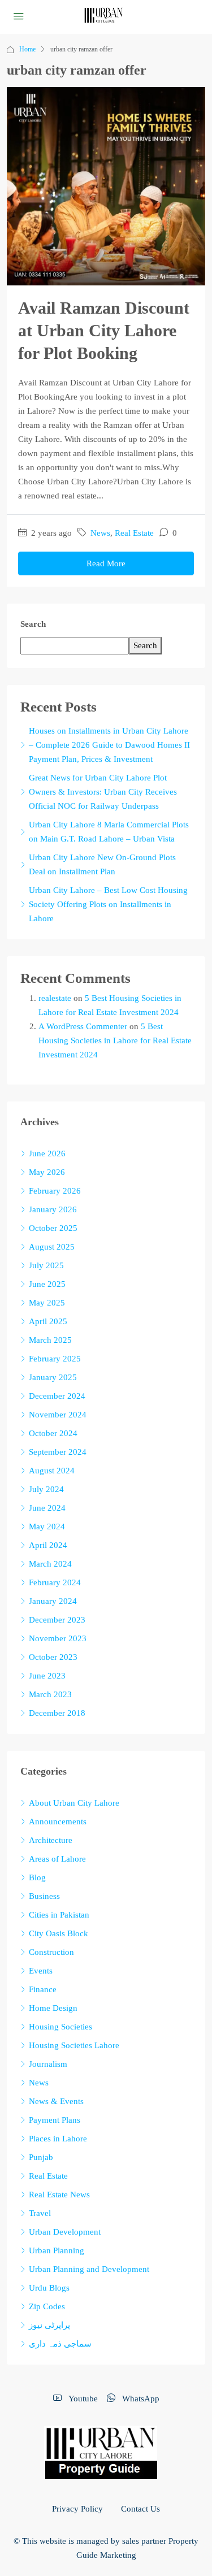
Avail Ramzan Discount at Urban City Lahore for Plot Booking (104, 330)
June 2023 (47, 1676)
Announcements (58, 1822)
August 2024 (52, 1471)
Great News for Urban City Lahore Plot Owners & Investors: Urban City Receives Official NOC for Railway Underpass (103, 792)
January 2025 (53, 1377)
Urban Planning (57, 2250)
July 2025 (46, 1265)
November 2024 (58, 1415)
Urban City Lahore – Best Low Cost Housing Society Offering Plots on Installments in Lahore (108, 904)
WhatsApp (140, 2399)
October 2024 (53, 1433)
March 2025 (50, 1340)
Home (27, 49)
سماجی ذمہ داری (60, 2344)
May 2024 (47, 1526)
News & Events (56, 2101)
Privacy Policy (77, 2509)
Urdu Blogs (49, 2288)
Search (33, 624)
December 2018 (57, 1713)
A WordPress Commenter (83, 1026)
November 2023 (58, 1638)
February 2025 (55, 1359)
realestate (55, 998)
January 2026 (53, 1209)
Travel (40, 2213)
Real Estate (134, 533)
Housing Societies (60, 2027)
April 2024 (48, 1545)
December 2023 (57, 1620)
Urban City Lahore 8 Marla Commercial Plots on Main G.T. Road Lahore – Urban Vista (109, 832)
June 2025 (47, 1284)
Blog (37, 1877)
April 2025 (48, 1321)
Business (44, 1896)
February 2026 (55, 1191)
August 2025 (52, 1247)
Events (41, 1971)
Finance (43, 1989)
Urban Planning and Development (89, 2269)
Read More (106, 563)
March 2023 (50, 1694)
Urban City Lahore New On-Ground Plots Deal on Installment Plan (102, 864)
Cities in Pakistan (59, 1915)
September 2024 (58, 1452)
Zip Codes (47, 2306)
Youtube (82, 2399)
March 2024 (50, 1564)
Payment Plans (55, 2120)
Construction (51, 1952)
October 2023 (53, 1657)
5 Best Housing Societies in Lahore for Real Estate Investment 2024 (115, 1040)
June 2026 (47, 1153)
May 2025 (47, 1303)
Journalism (48, 2064)
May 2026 (47, 1172)
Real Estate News (59, 2195)
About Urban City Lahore (74, 1803)
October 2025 (53, 1228)
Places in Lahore (58, 2139)
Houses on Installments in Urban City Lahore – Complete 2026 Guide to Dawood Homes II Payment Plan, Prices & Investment (109, 745)
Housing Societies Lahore (74, 2045)
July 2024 (46, 1489)
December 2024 (57, 1396)
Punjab (41, 2157)
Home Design (53, 2008)
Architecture (51, 1840)
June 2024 (47, 1508)
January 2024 (53, 1601)
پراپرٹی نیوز (49, 2325)
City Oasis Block (59, 1933)
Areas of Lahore (57, 1859)
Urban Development (65, 2232)
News (100, 533)
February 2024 (55, 1582)
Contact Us (140, 2509)
